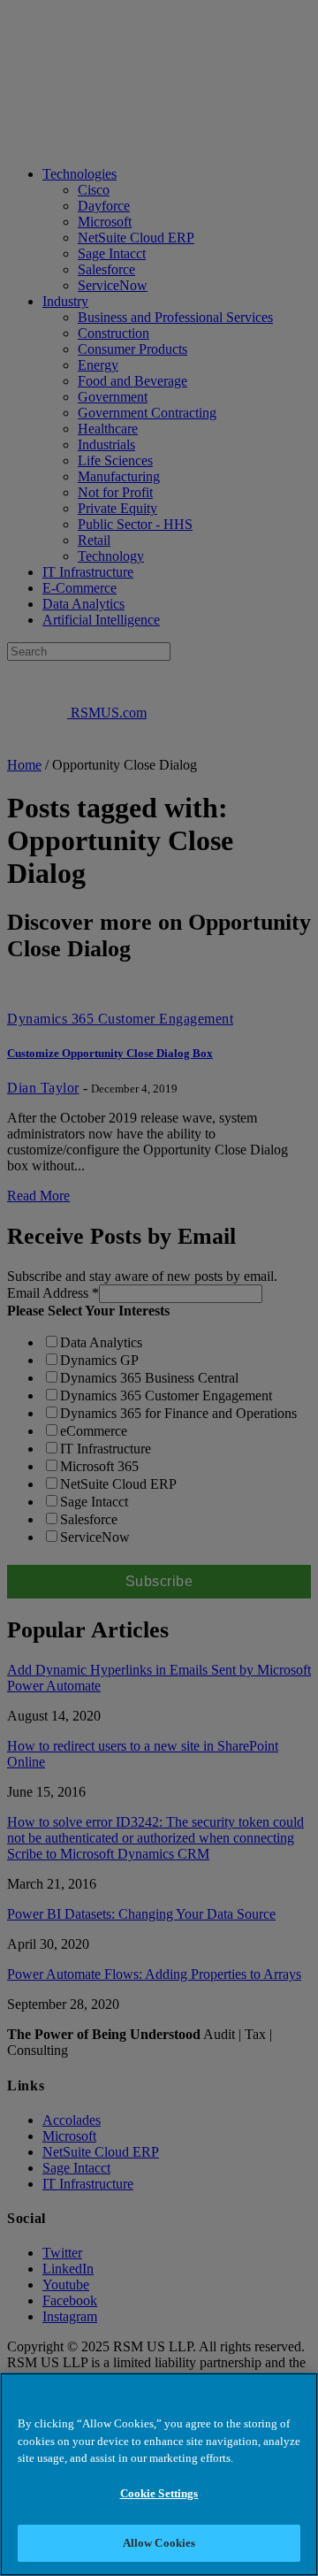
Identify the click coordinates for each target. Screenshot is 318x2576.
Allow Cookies (159, 2543)
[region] (159, 2474)
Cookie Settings (159, 2493)
